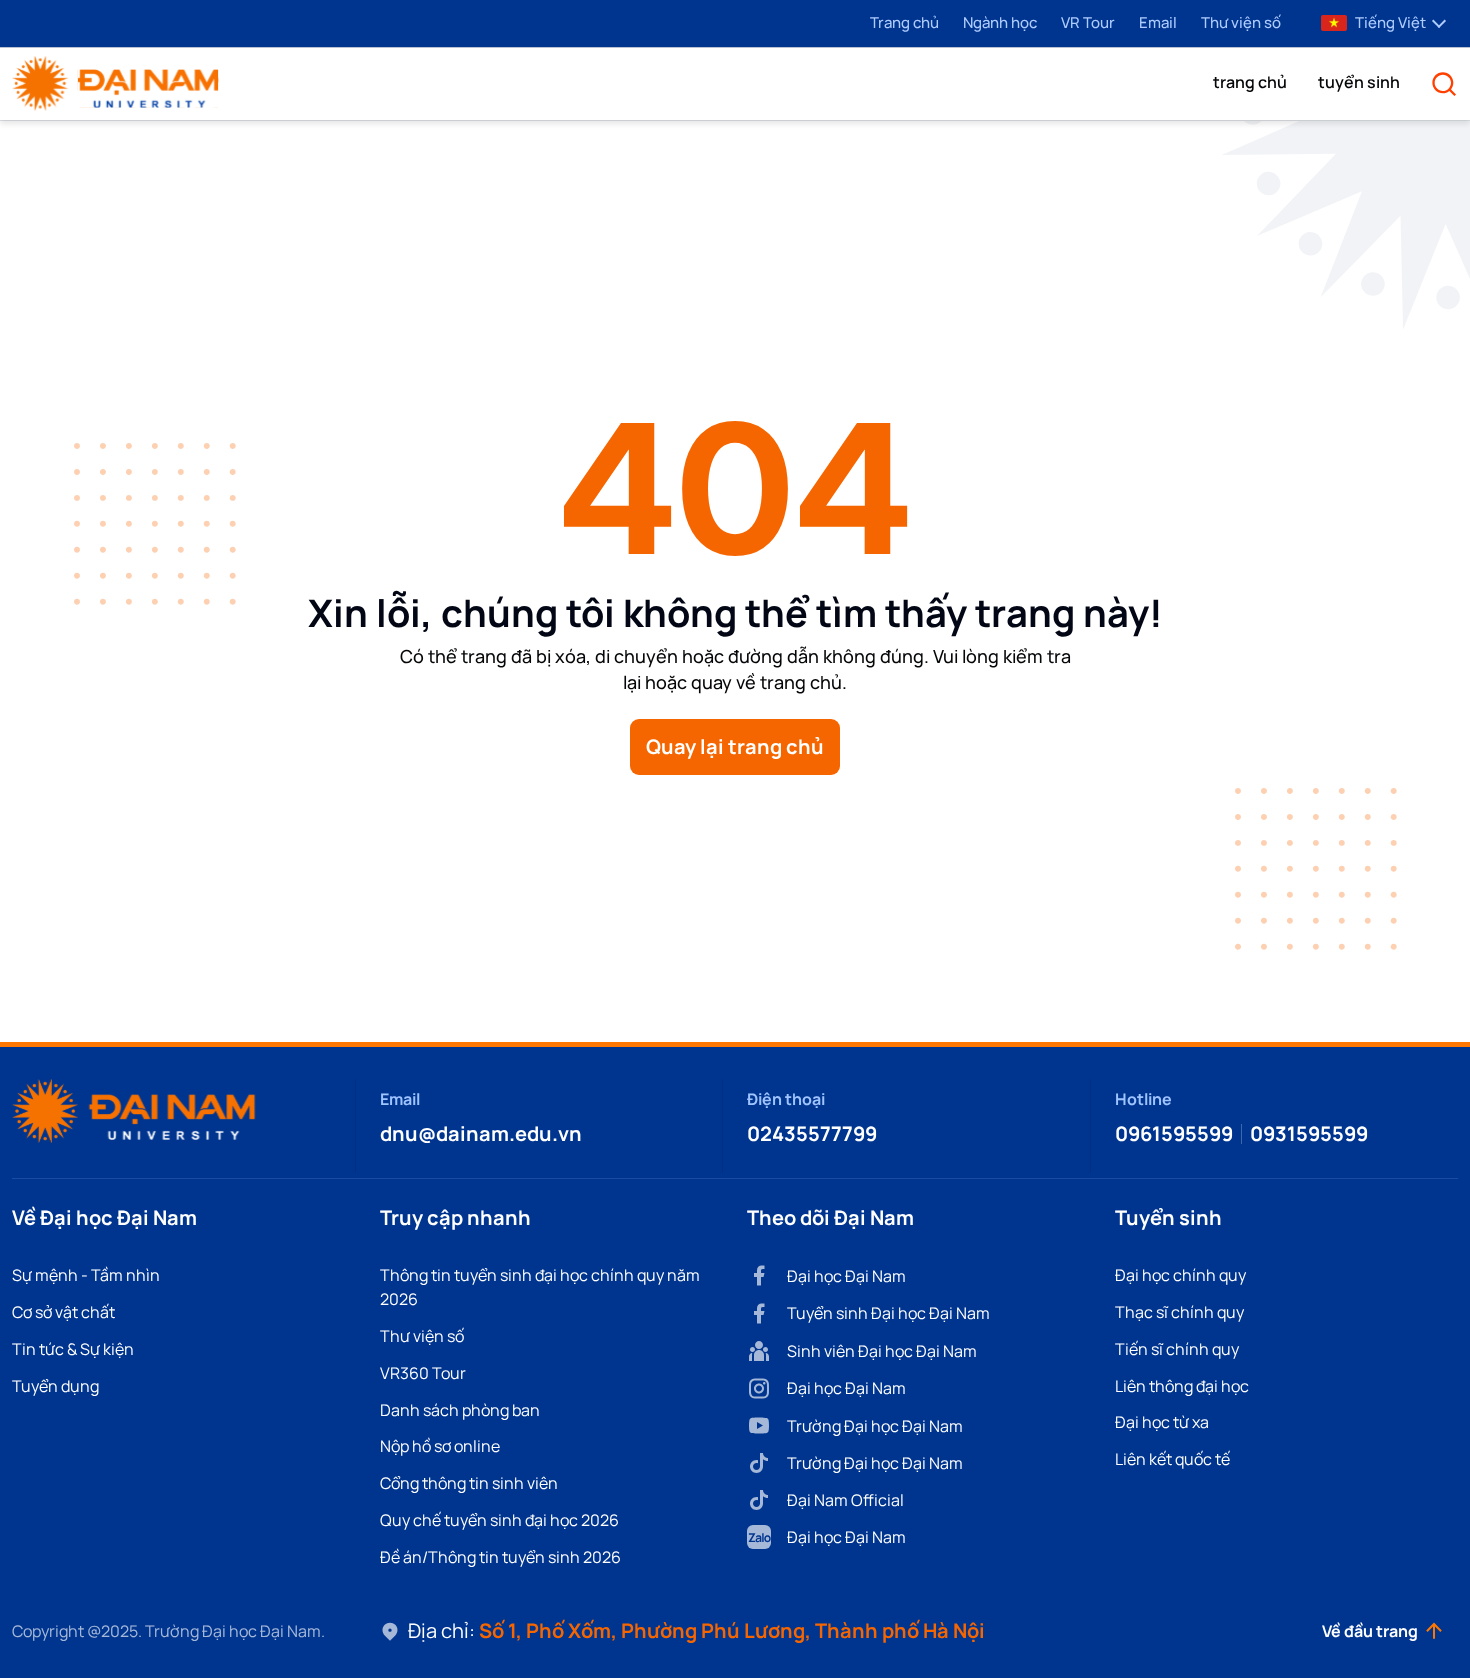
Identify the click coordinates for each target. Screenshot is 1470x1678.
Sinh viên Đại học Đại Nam (882, 1351)
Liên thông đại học (1182, 1386)
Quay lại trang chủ (735, 746)
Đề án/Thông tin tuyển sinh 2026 (500, 1557)
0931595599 (1309, 1133)
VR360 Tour (423, 1373)
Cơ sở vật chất (63, 1312)
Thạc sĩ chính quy (1179, 1312)
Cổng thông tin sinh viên (469, 1483)
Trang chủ (904, 22)
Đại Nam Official (845, 1500)
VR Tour (1088, 22)
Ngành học (1000, 22)
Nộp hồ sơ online (440, 1446)
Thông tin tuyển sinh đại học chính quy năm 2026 (540, 1287)
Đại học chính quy (1180, 1275)
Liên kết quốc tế (1172, 1459)
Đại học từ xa (1162, 1422)
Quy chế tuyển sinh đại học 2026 (499, 1520)
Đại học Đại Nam (846, 1276)
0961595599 (1174, 1133)
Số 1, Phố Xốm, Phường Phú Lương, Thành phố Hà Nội (732, 1630)
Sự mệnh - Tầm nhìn (86, 1275)
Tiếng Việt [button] (1390, 22)
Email (1158, 22)
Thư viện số (1241, 22)
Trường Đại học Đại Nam (875, 1426)
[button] (1250, 82)
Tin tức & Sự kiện (73, 1349)
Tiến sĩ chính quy (1177, 1349)
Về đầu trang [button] (1370, 1631)
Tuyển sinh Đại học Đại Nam (888, 1313)
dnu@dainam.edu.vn (481, 1133)
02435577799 (812, 1133)
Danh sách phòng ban (460, 1410)
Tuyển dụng (55, 1386)
